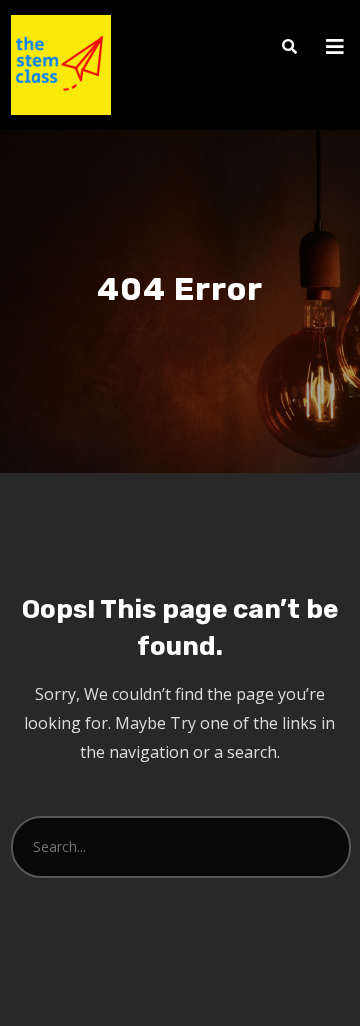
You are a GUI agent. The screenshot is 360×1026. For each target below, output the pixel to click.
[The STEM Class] (61, 65)
